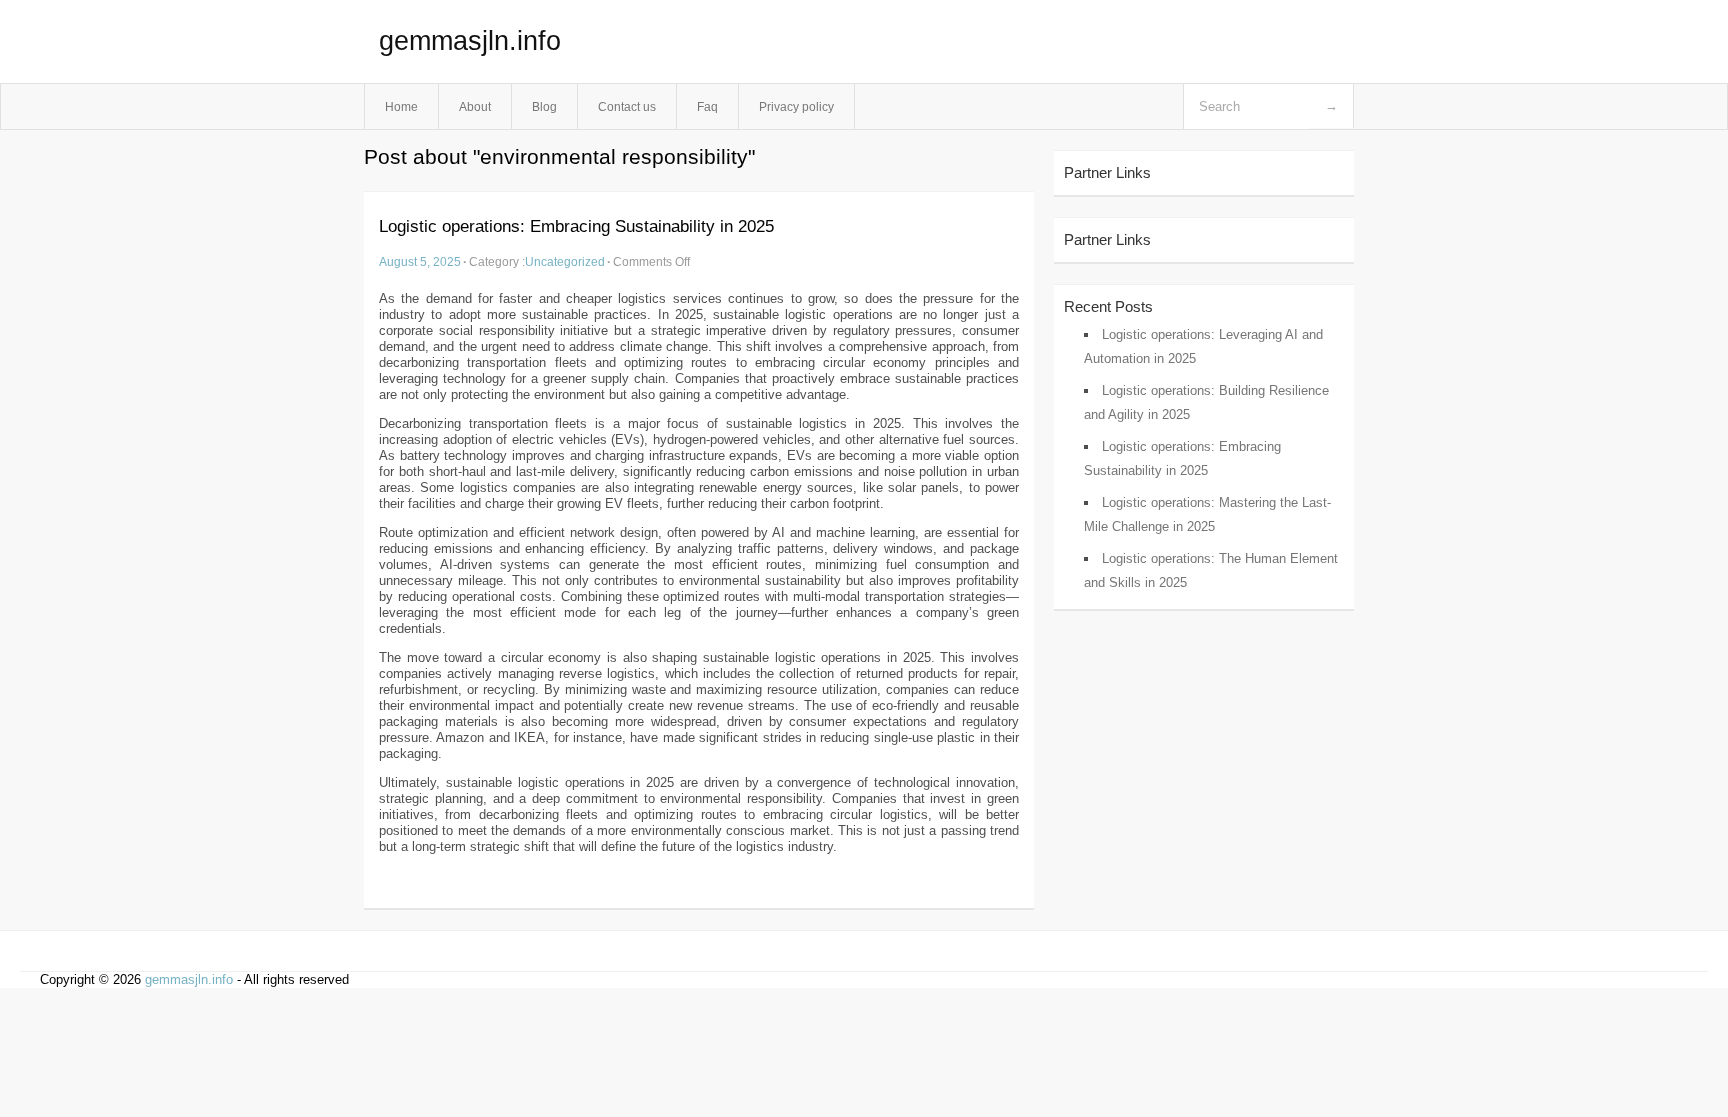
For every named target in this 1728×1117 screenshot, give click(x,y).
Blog (544, 106)
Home (401, 106)
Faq (707, 106)
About (475, 106)
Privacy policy (796, 106)
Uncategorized (565, 261)
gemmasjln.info (470, 41)
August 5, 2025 (420, 261)
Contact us (627, 106)
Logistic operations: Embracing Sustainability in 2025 (576, 226)
